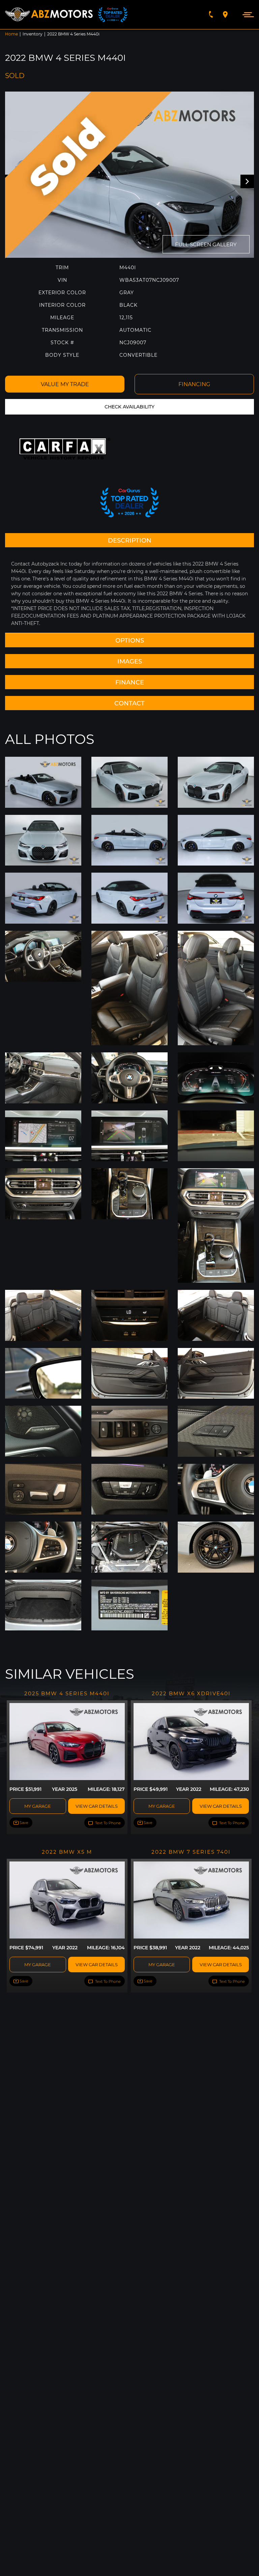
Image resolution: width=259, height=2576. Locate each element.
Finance (130, 682)
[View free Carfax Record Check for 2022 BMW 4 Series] (65, 449)
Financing (194, 384)
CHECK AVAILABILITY (129, 407)
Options (130, 640)
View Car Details (97, 1806)
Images (130, 661)
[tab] (129, 540)
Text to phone (107, 1823)
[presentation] (247, 181)
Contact (129, 703)
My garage (38, 1806)
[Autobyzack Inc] (49, 15)
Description (130, 540)
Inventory (33, 34)
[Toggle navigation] (246, 14)
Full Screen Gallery (206, 244)
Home (11, 34)
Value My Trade (65, 384)
